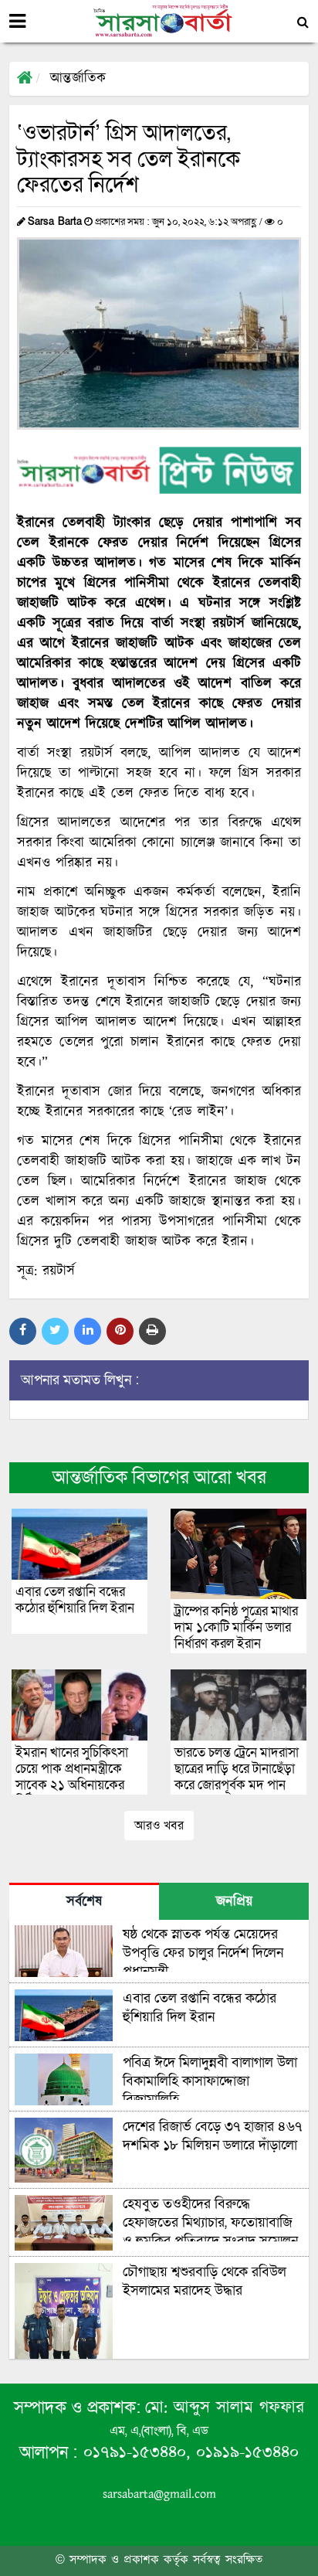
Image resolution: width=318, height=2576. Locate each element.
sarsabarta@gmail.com (159, 2494)
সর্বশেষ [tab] (84, 1902)
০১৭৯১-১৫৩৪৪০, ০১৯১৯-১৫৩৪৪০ (188, 2453)
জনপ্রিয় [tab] (234, 1902)
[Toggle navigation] (17, 22)
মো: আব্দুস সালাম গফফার (225, 2408)
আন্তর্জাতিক (78, 79)
